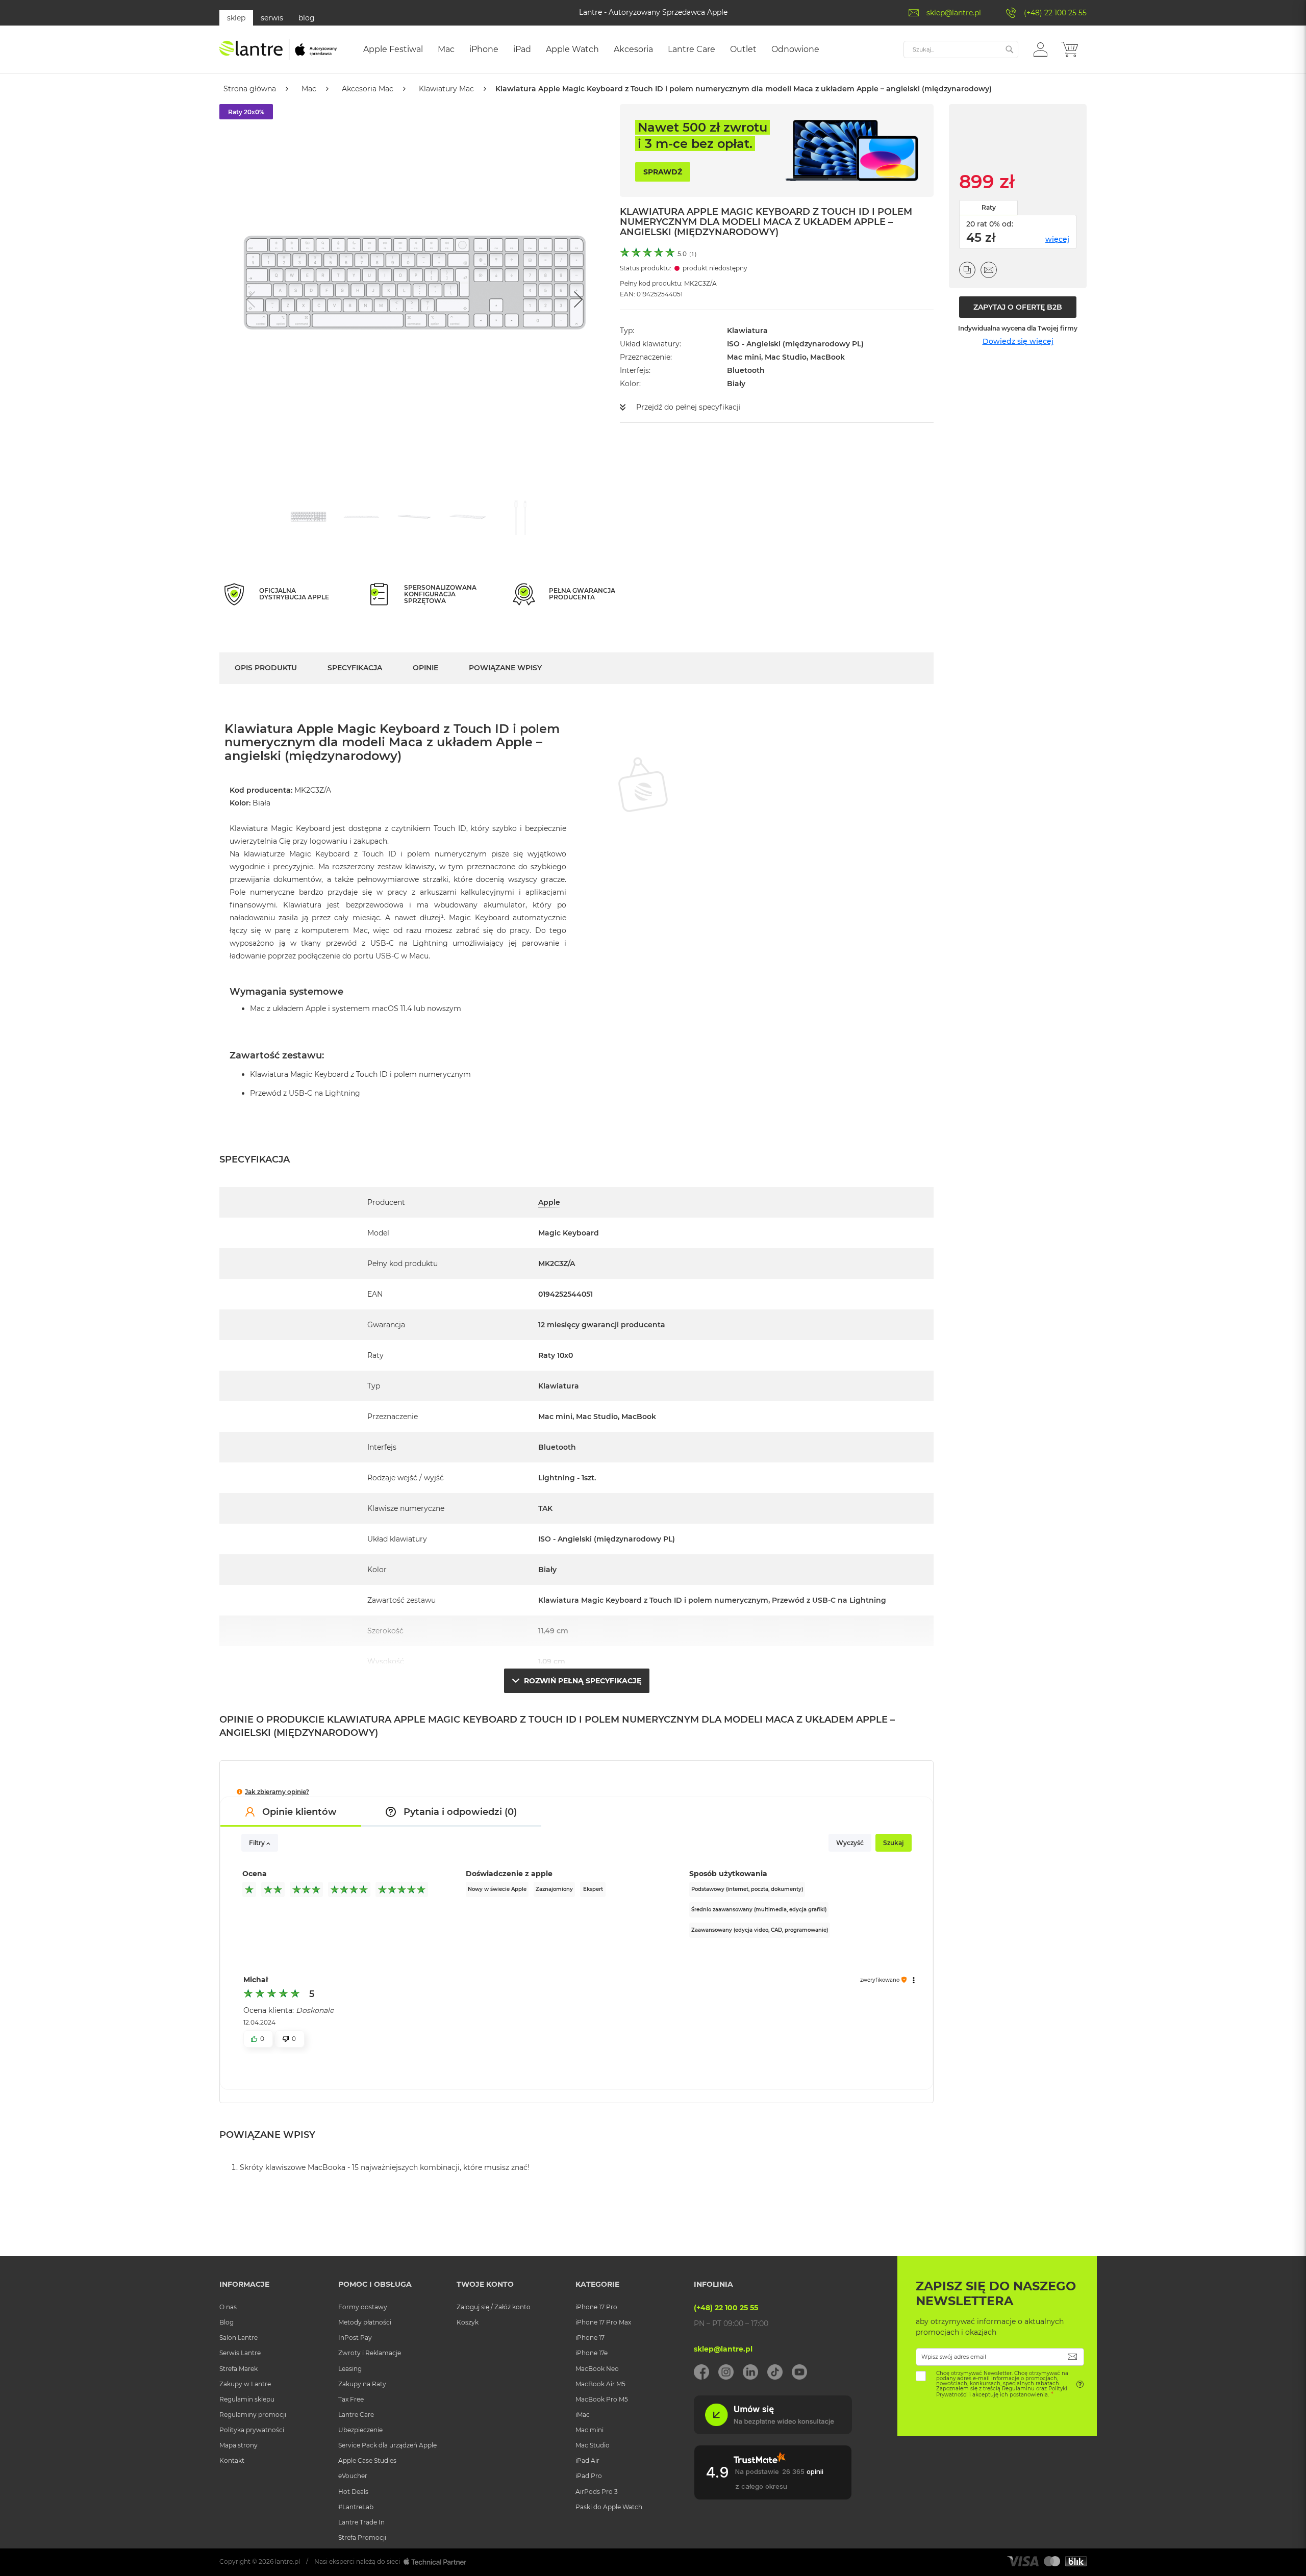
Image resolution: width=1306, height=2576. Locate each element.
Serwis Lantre (240, 2353)
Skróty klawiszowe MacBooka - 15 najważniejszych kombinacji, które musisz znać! (385, 2167)
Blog (227, 2322)
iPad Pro (589, 2476)
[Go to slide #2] (362, 517)
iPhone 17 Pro (596, 2307)
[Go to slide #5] (521, 517)
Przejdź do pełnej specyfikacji (688, 407)
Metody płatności (365, 2322)
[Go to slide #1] (309, 517)
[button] (1040, 49)
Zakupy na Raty (362, 2384)
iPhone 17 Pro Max (603, 2322)
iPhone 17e (592, 2353)
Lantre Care (356, 2415)
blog (307, 18)
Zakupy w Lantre (245, 2384)
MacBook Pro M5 (602, 2399)
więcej (1057, 239)
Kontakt (232, 2460)
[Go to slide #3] (415, 517)
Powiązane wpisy (505, 668)
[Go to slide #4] (468, 517)
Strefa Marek (238, 2369)
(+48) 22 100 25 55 (1055, 13)
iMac (583, 2415)
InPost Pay (355, 2338)
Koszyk (468, 2322)
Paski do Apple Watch (609, 2507)
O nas (228, 2307)
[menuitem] (393, 49)
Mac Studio (593, 2445)
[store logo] (278, 49)
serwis (272, 18)
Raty (989, 207)
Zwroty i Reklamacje (370, 2353)
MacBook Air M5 (600, 2384)
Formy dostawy (363, 2307)
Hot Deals (353, 2492)
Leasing (350, 2369)
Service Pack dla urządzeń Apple (387, 2445)
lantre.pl (287, 2561)
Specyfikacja (355, 668)
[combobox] (961, 49)
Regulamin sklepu (247, 2399)
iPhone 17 (590, 2338)
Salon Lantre (238, 2338)
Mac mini (589, 2430)
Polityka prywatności (252, 2430)
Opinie (425, 668)
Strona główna (250, 89)
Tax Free (351, 2399)
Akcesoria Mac (368, 89)
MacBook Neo (597, 2369)
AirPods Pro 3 (597, 2492)
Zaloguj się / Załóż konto (494, 2307)
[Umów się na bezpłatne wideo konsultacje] (773, 2432)
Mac (309, 89)
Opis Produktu (266, 668)
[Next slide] (577, 299)
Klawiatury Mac (446, 89)
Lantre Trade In (361, 2522)
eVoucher (353, 2476)
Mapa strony (238, 2445)
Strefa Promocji (362, 2537)
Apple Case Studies (367, 2460)
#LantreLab (356, 2507)
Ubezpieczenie (360, 2430)
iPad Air (587, 2460)
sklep (236, 18)
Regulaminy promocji (253, 2415)
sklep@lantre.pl (954, 13)
